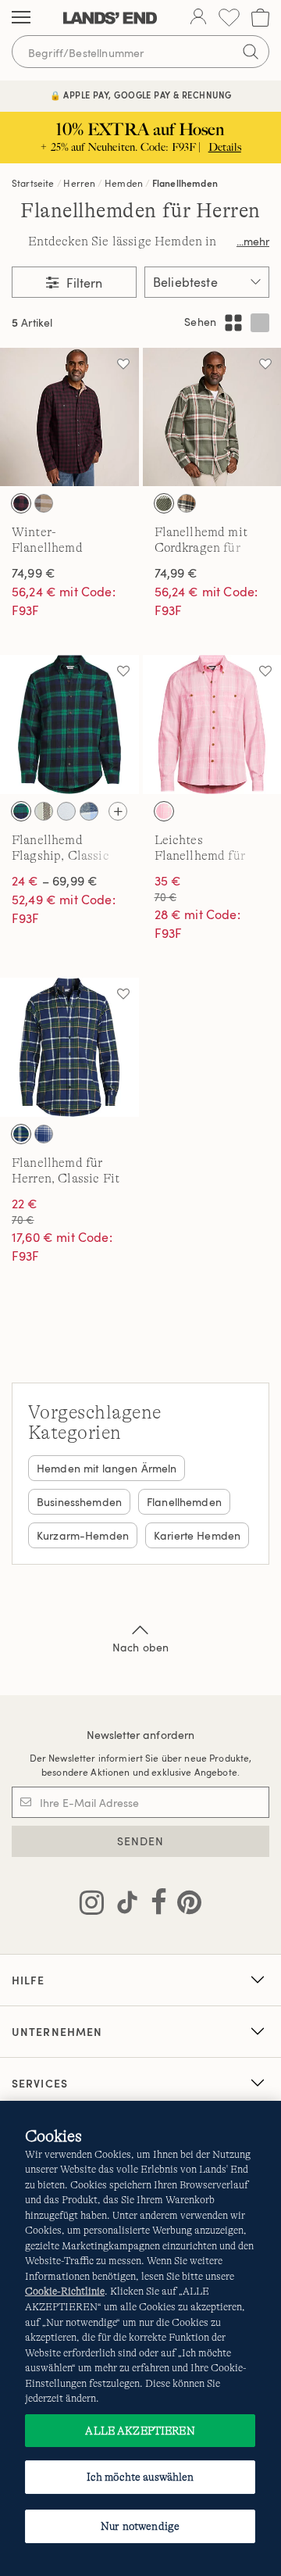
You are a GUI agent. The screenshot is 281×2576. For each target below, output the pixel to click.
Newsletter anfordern (141, 1735)
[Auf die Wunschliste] (123, 363)
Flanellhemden (185, 183)
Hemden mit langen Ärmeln (107, 1468)
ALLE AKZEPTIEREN (140, 2431)
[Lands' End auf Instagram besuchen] (92, 1905)
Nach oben (140, 1647)
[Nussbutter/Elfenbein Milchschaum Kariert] (187, 503)
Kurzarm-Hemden (83, 1535)
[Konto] (198, 18)
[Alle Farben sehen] (118, 811)
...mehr (253, 241)
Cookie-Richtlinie (65, 2291)
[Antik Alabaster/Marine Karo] (44, 1134)
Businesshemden (79, 1502)
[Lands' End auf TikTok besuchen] (123, 1905)
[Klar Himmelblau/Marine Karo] (89, 811)
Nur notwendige (140, 2526)
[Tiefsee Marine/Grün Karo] (21, 1134)
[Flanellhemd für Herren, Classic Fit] (69, 1047)
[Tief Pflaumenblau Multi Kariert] (44, 503)
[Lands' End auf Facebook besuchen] (154, 1905)
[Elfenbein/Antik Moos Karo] (44, 811)
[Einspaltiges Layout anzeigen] (260, 323)
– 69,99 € (55, 881)
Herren (79, 183)
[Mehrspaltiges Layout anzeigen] (233, 323)
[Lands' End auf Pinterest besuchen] (185, 1905)
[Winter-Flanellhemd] (69, 417)
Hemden (124, 183)
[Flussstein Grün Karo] (164, 503)
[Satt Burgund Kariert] (21, 503)
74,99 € (34, 573)
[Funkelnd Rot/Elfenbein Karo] (66, 811)
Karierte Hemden (197, 1535)
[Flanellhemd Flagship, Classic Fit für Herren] (69, 724)
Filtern (83, 283)
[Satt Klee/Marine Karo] (21, 811)
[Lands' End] (110, 18)
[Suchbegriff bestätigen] (251, 52)
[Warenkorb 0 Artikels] (260, 18)
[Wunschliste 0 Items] (229, 18)
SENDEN (141, 1841)
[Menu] (21, 18)
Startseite (33, 183)
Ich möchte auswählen (140, 2477)
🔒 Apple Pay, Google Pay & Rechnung (141, 95)
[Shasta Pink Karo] (164, 811)
